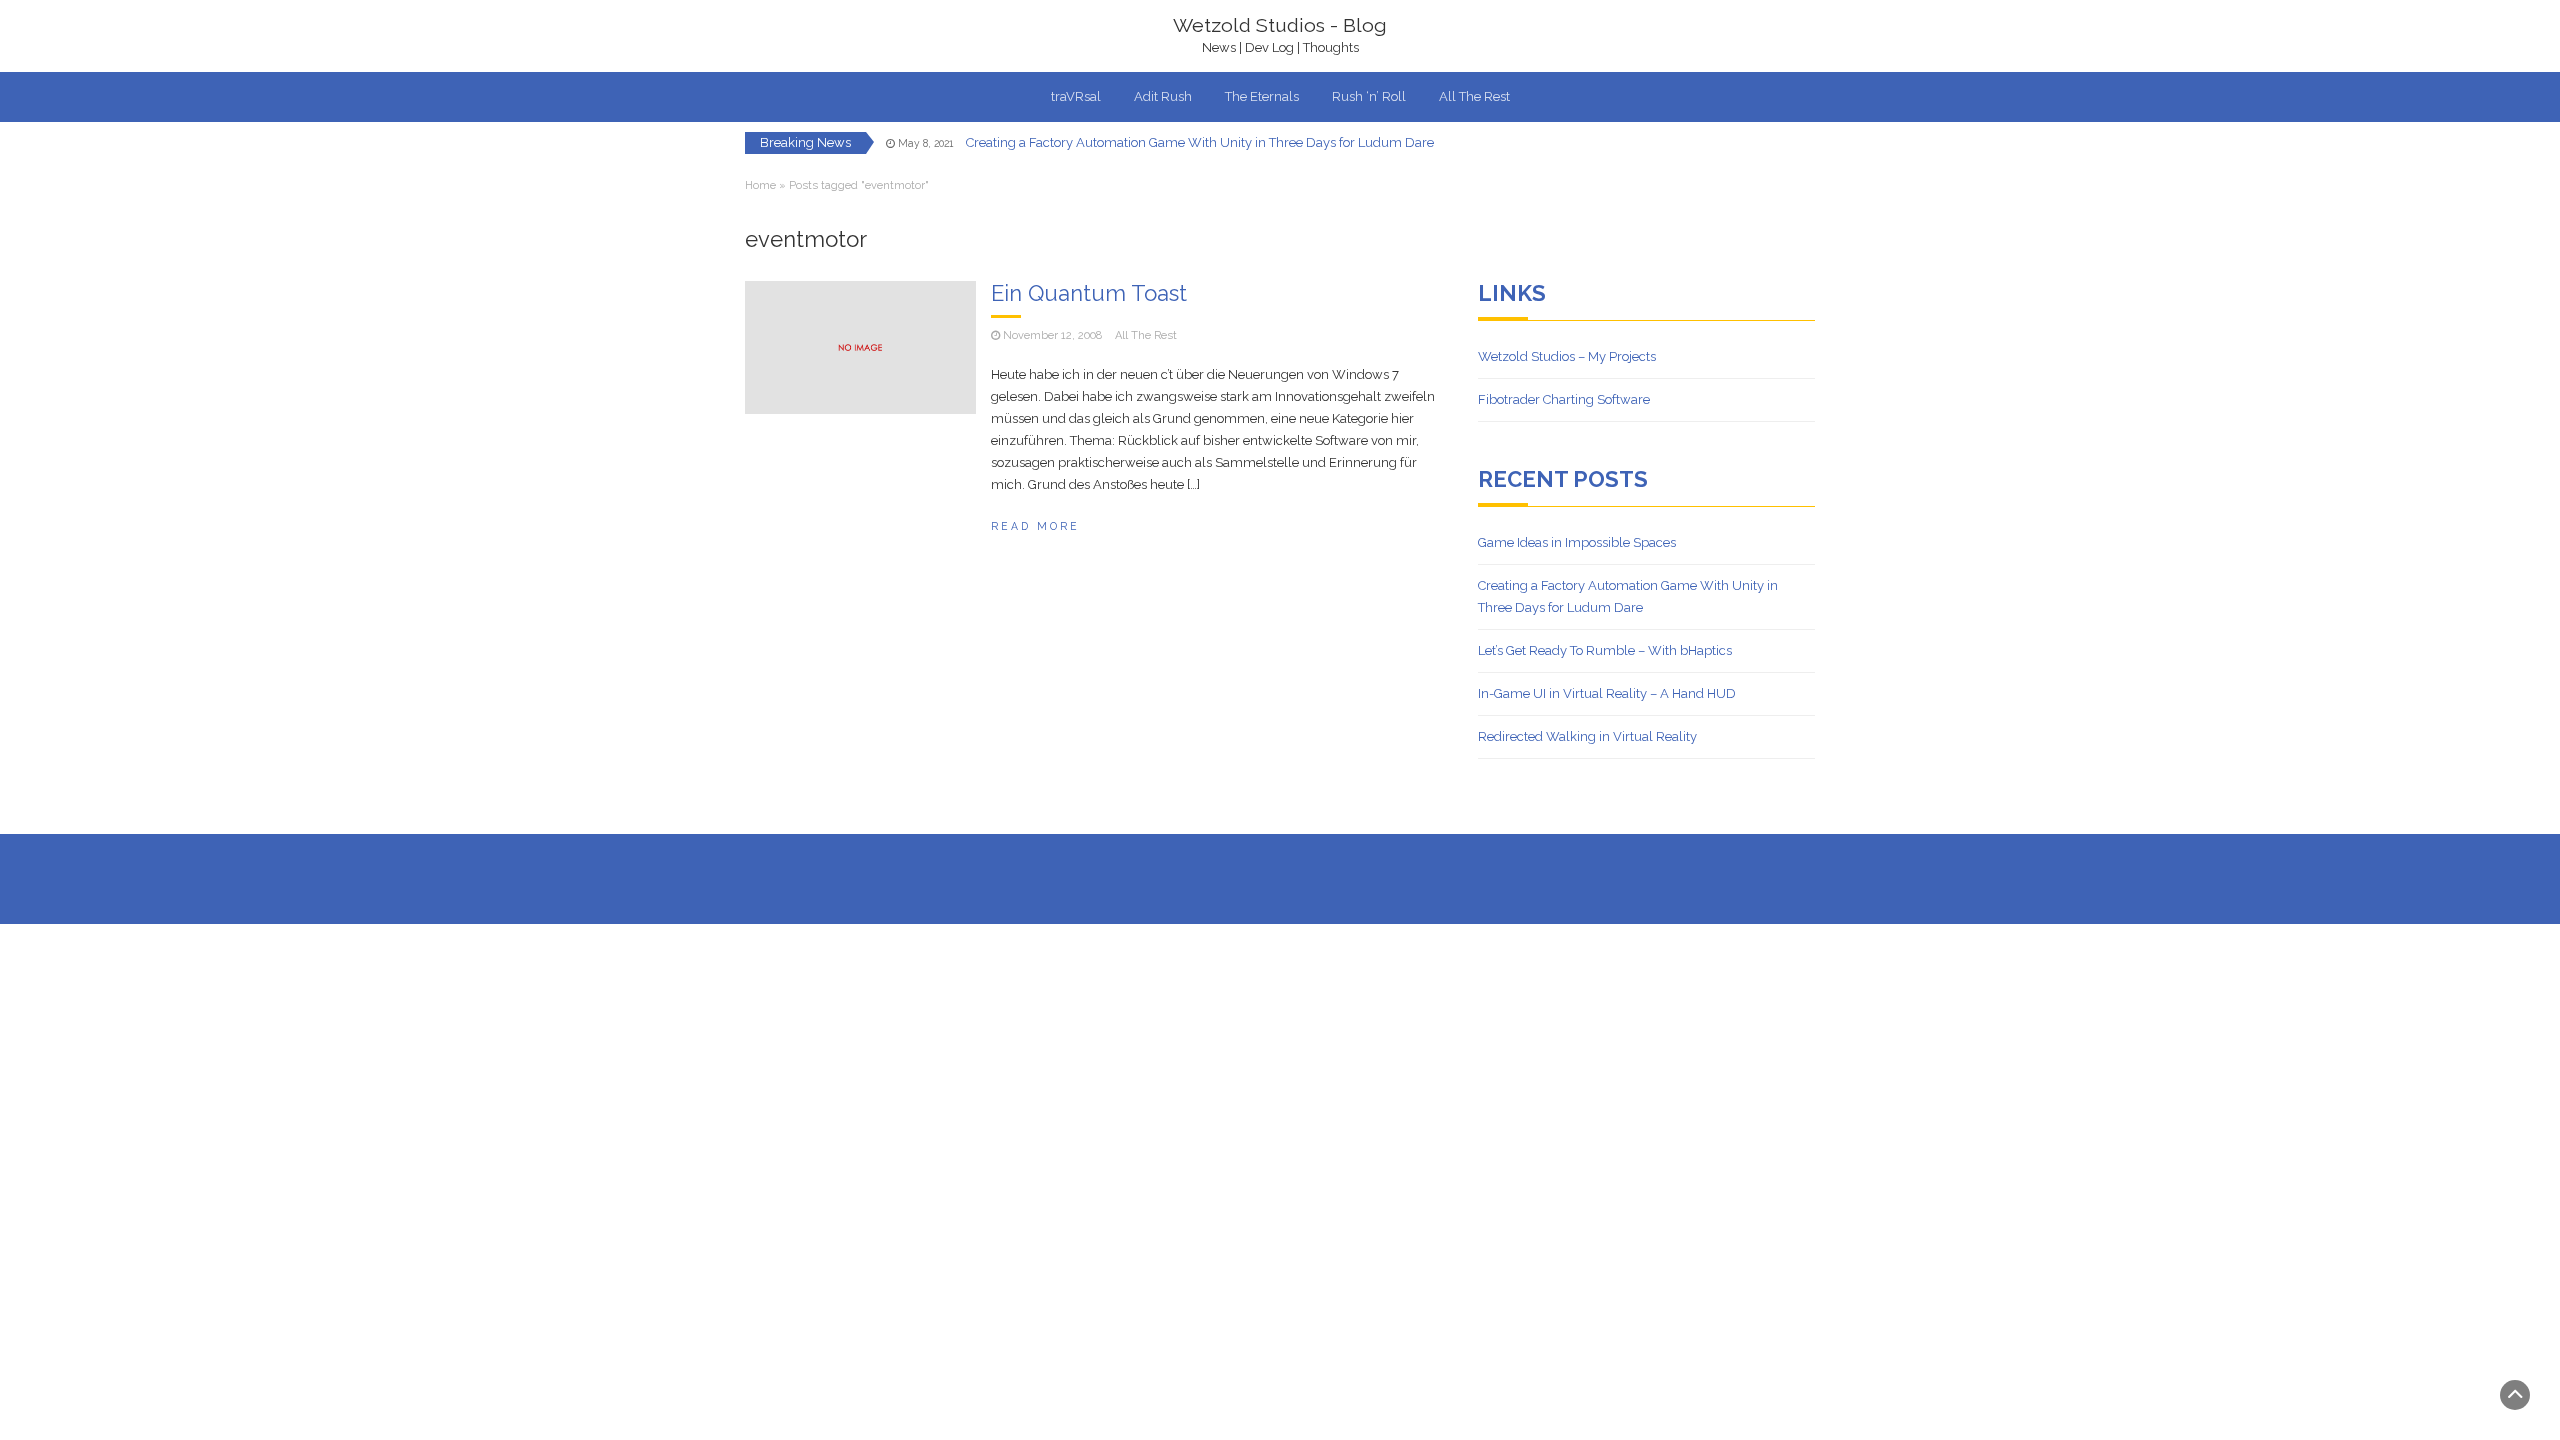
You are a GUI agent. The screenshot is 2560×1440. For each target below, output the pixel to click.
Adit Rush (1163, 96)
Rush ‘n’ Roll (1369, 96)
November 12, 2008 (1052, 335)
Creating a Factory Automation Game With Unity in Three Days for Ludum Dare (1200, 142)
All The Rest (1474, 96)
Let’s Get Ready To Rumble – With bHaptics (1605, 650)
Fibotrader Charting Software (1564, 399)
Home (760, 185)
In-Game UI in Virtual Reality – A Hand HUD (1607, 693)
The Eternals (1262, 96)
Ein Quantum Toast (1089, 293)
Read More (1035, 526)
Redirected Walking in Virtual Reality (1587, 736)
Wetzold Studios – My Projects (1567, 356)
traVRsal (1076, 96)
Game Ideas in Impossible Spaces (1577, 542)
